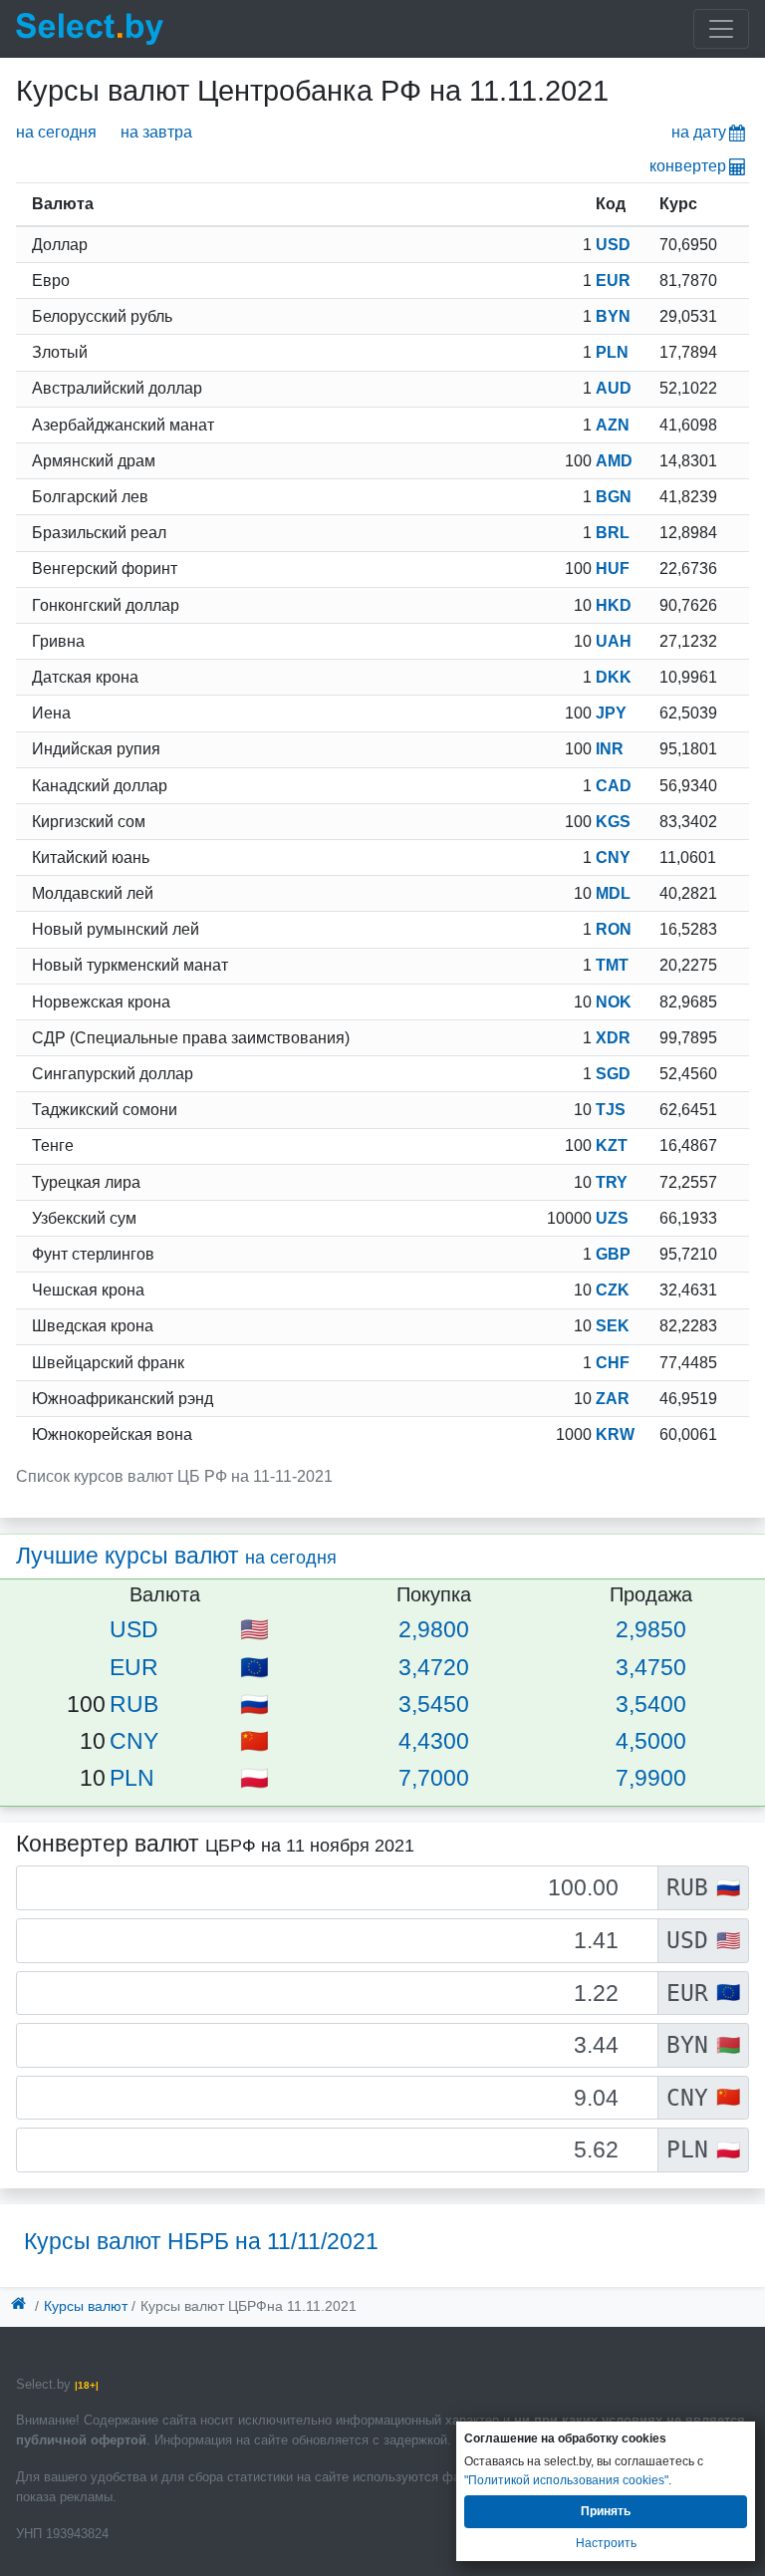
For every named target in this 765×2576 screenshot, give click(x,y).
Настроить (606, 2543)
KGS (613, 822)
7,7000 (434, 1778)
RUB (134, 1704)
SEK (613, 1326)
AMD (614, 461)
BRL (613, 533)
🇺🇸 (255, 1629)
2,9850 (651, 1629)
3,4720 (434, 1667)
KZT (612, 1145)
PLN (612, 352)
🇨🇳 (255, 1741)
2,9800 (434, 1629)
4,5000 (651, 1741)
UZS (612, 1218)
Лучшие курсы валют (176, 1556)
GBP (613, 1254)
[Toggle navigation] (721, 29)
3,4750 (651, 1667)
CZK (613, 1290)
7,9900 (651, 1778)
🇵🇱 (255, 1778)
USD (613, 245)
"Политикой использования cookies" (566, 2480)
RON (614, 929)
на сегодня (56, 132)
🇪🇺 (255, 1667)
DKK (614, 677)
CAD (614, 786)
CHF (613, 1363)
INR (610, 749)
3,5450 (434, 1704)
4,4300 (434, 1741)
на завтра (156, 132)
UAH (614, 641)
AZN (613, 425)
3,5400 (651, 1704)
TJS (611, 1110)
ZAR (613, 1399)
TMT (612, 965)
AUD (614, 388)
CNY (613, 858)
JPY (611, 713)
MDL (613, 893)
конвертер (688, 166)
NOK (614, 1002)
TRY (612, 1182)
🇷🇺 (255, 1704)
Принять (606, 2511)
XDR (613, 1038)
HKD (614, 605)
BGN (614, 497)
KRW (615, 1434)
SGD (613, 1074)
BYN (613, 316)
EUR (613, 281)
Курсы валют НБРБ (201, 2241)
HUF (613, 569)
